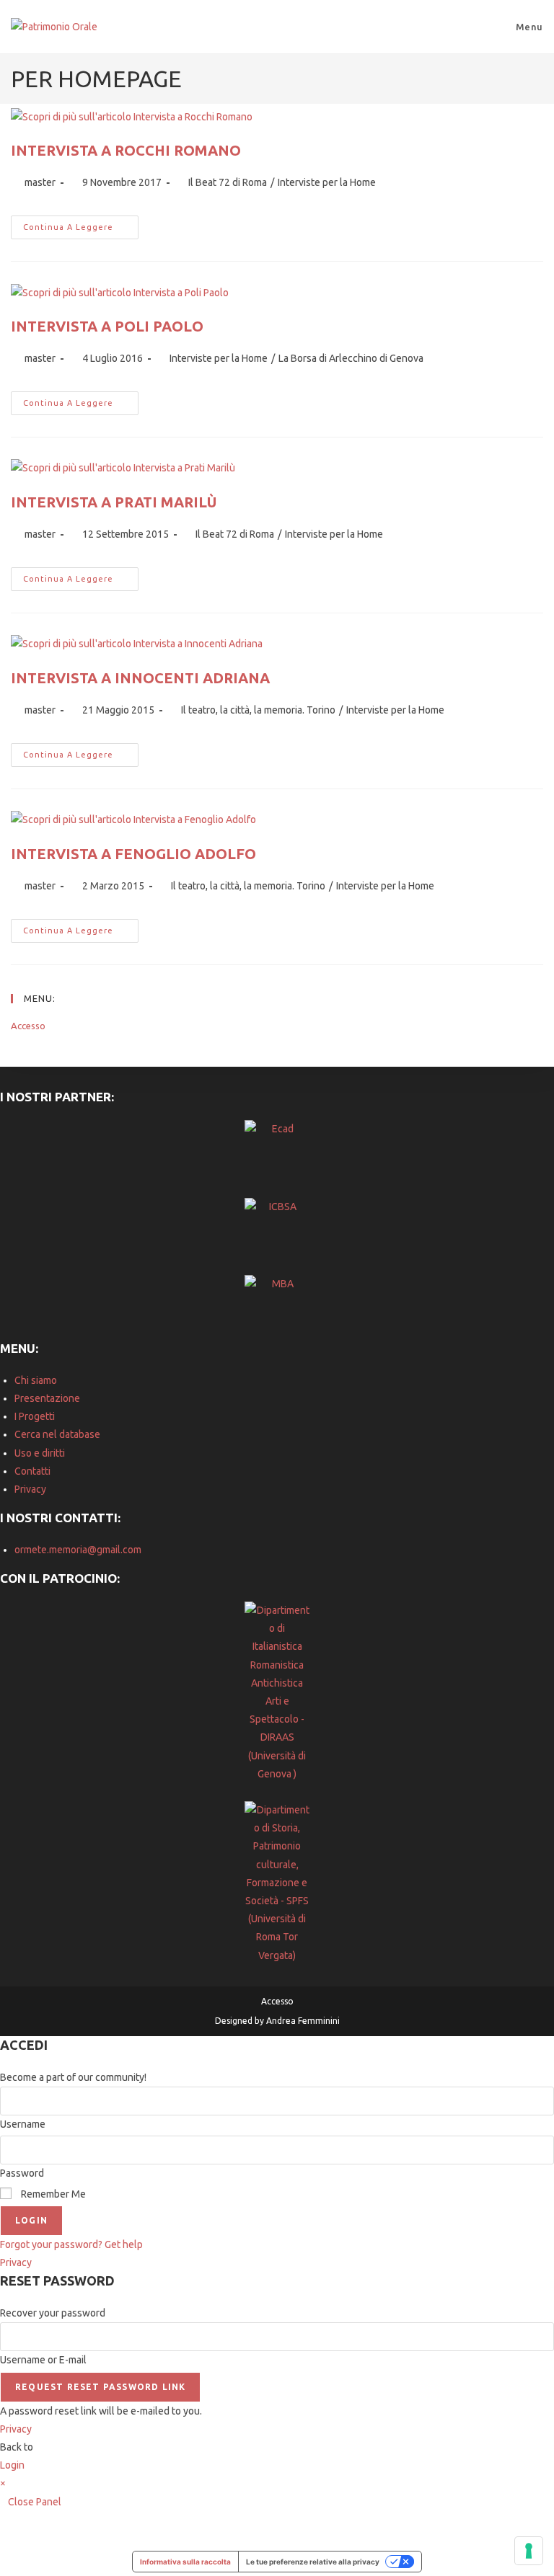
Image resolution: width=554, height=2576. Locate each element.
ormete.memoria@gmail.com (78, 1550)
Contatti (32, 1471)
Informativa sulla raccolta (185, 2562)
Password (22, 2173)
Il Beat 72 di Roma (228, 182)
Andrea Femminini (303, 2021)
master (40, 182)
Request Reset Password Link (100, 2387)
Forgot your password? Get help (71, 2244)
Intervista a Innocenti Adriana (140, 678)
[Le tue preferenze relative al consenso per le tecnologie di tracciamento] (529, 2551)
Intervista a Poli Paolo (107, 326)
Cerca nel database (57, 1434)
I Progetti (35, 1416)
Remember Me (52, 2194)
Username (23, 2124)
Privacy (30, 1489)
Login (31, 2220)
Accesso (28, 1026)
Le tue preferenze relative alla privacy (313, 2562)
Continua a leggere (81, 231)
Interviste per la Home (327, 182)
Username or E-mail (43, 2360)
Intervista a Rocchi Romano (126, 150)
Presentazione (47, 1398)
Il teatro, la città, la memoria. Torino (258, 710)
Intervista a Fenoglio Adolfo (133, 854)
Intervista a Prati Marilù (114, 502)
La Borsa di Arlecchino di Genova (351, 358)
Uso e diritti (40, 1453)
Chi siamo (36, 1380)
